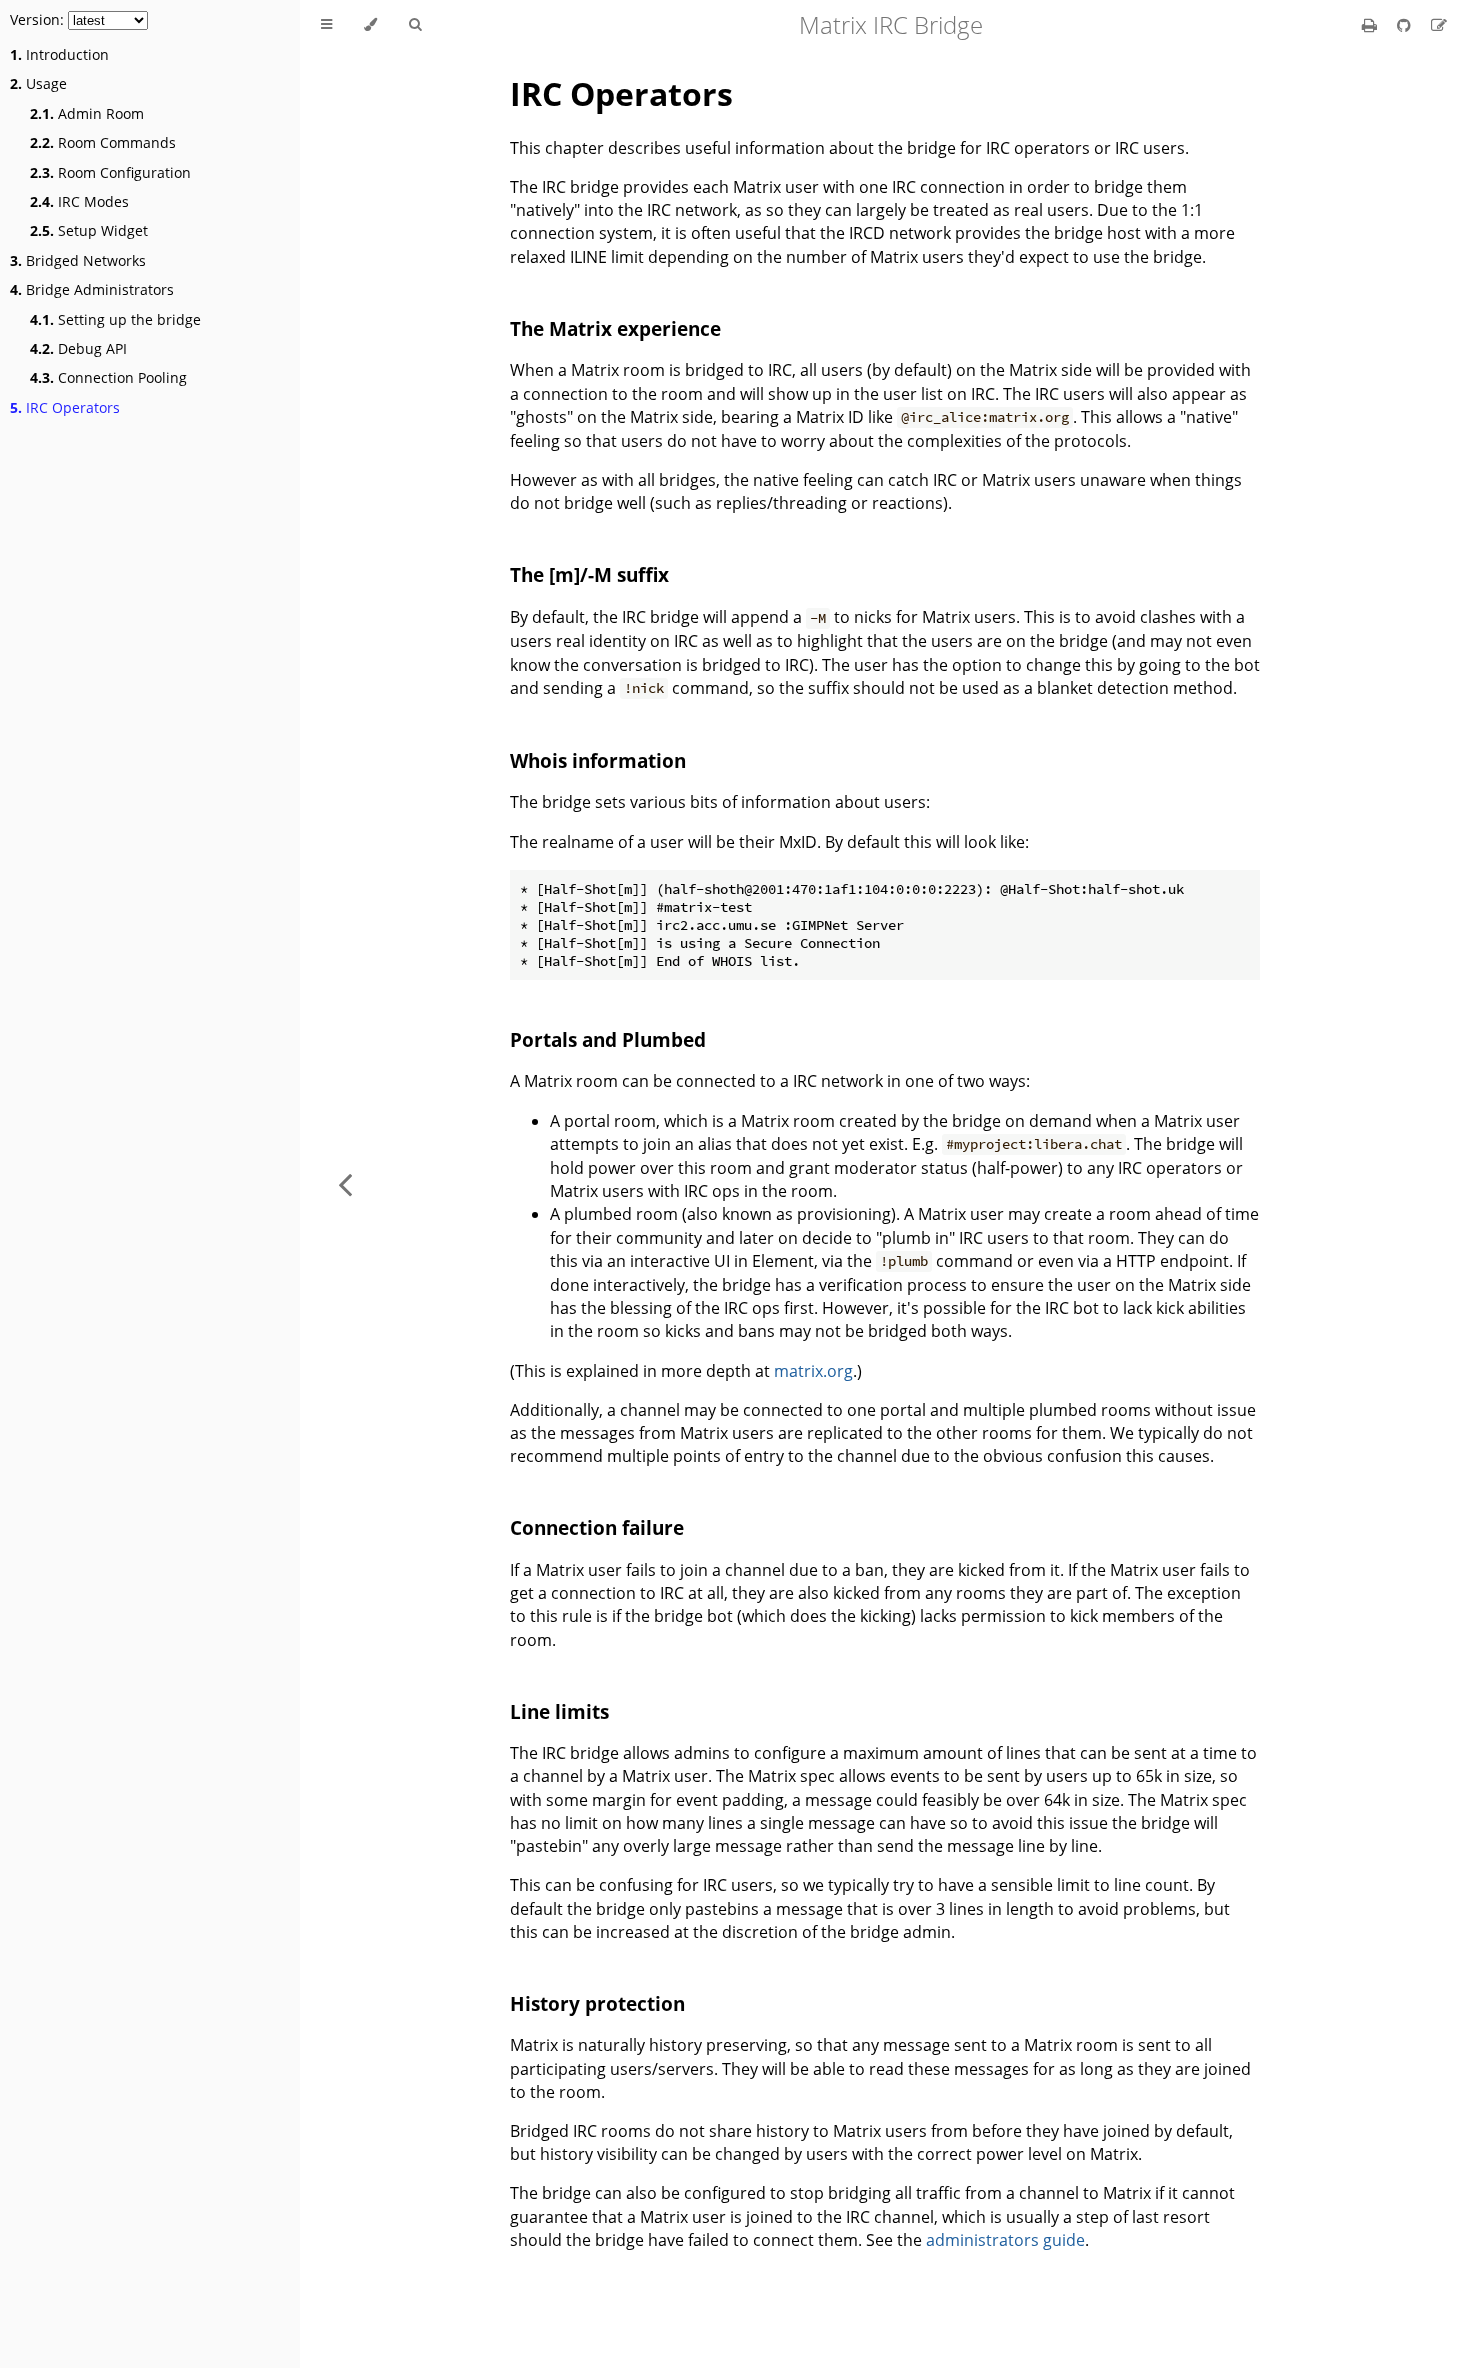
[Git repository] (1406, 25)
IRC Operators (65, 407)
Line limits (559, 1711)
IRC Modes (79, 201)
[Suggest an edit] (1439, 25)
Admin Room (87, 113)
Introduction (59, 54)
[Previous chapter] (345, 1184)
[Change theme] (370, 25)
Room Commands (103, 142)
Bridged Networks (78, 260)
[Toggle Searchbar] (415, 25)
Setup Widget (89, 230)
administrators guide (1005, 2240)
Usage (38, 83)
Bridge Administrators (92, 289)
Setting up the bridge (115, 319)
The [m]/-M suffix (589, 574)
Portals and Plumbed (608, 1039)
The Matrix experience (615, 328)
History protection (597, 2003)
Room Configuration (110, 172)
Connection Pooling (108, 377)
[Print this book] (1371, 25)
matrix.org (813, 1371)
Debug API (78, 348)
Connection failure (597, 1527)
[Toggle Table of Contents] (326, 25)
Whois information (598, 760)
